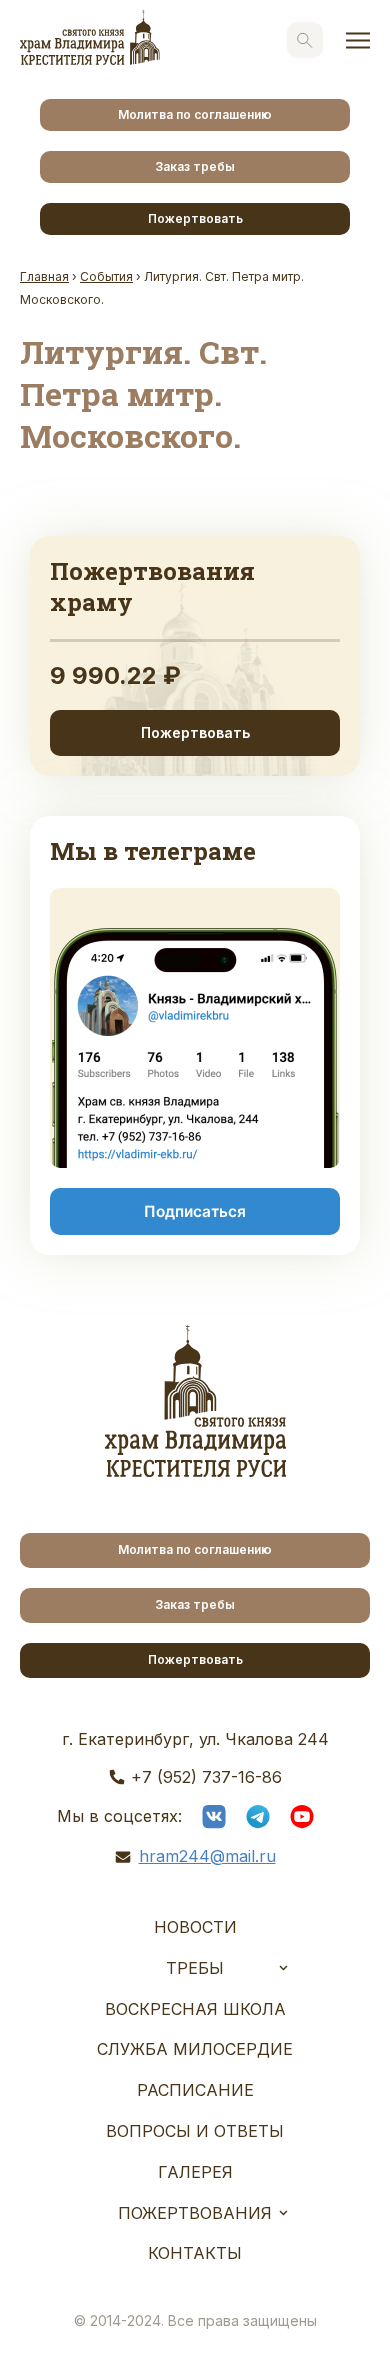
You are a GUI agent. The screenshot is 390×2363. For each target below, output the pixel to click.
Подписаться (195, 1211)
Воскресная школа (195, 2009)
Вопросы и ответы (195, 2131)
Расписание (195, 2090)
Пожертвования (195, 2213)
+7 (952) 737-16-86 (206, 1777)
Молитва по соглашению (195, 114)
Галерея (195, 2172)
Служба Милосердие (195, 2049)
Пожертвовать (195, 218)
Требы (195, 1968)
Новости (195, 1927)
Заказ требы (195, 166)
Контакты (195, 2253)
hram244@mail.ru (207, 1856)
